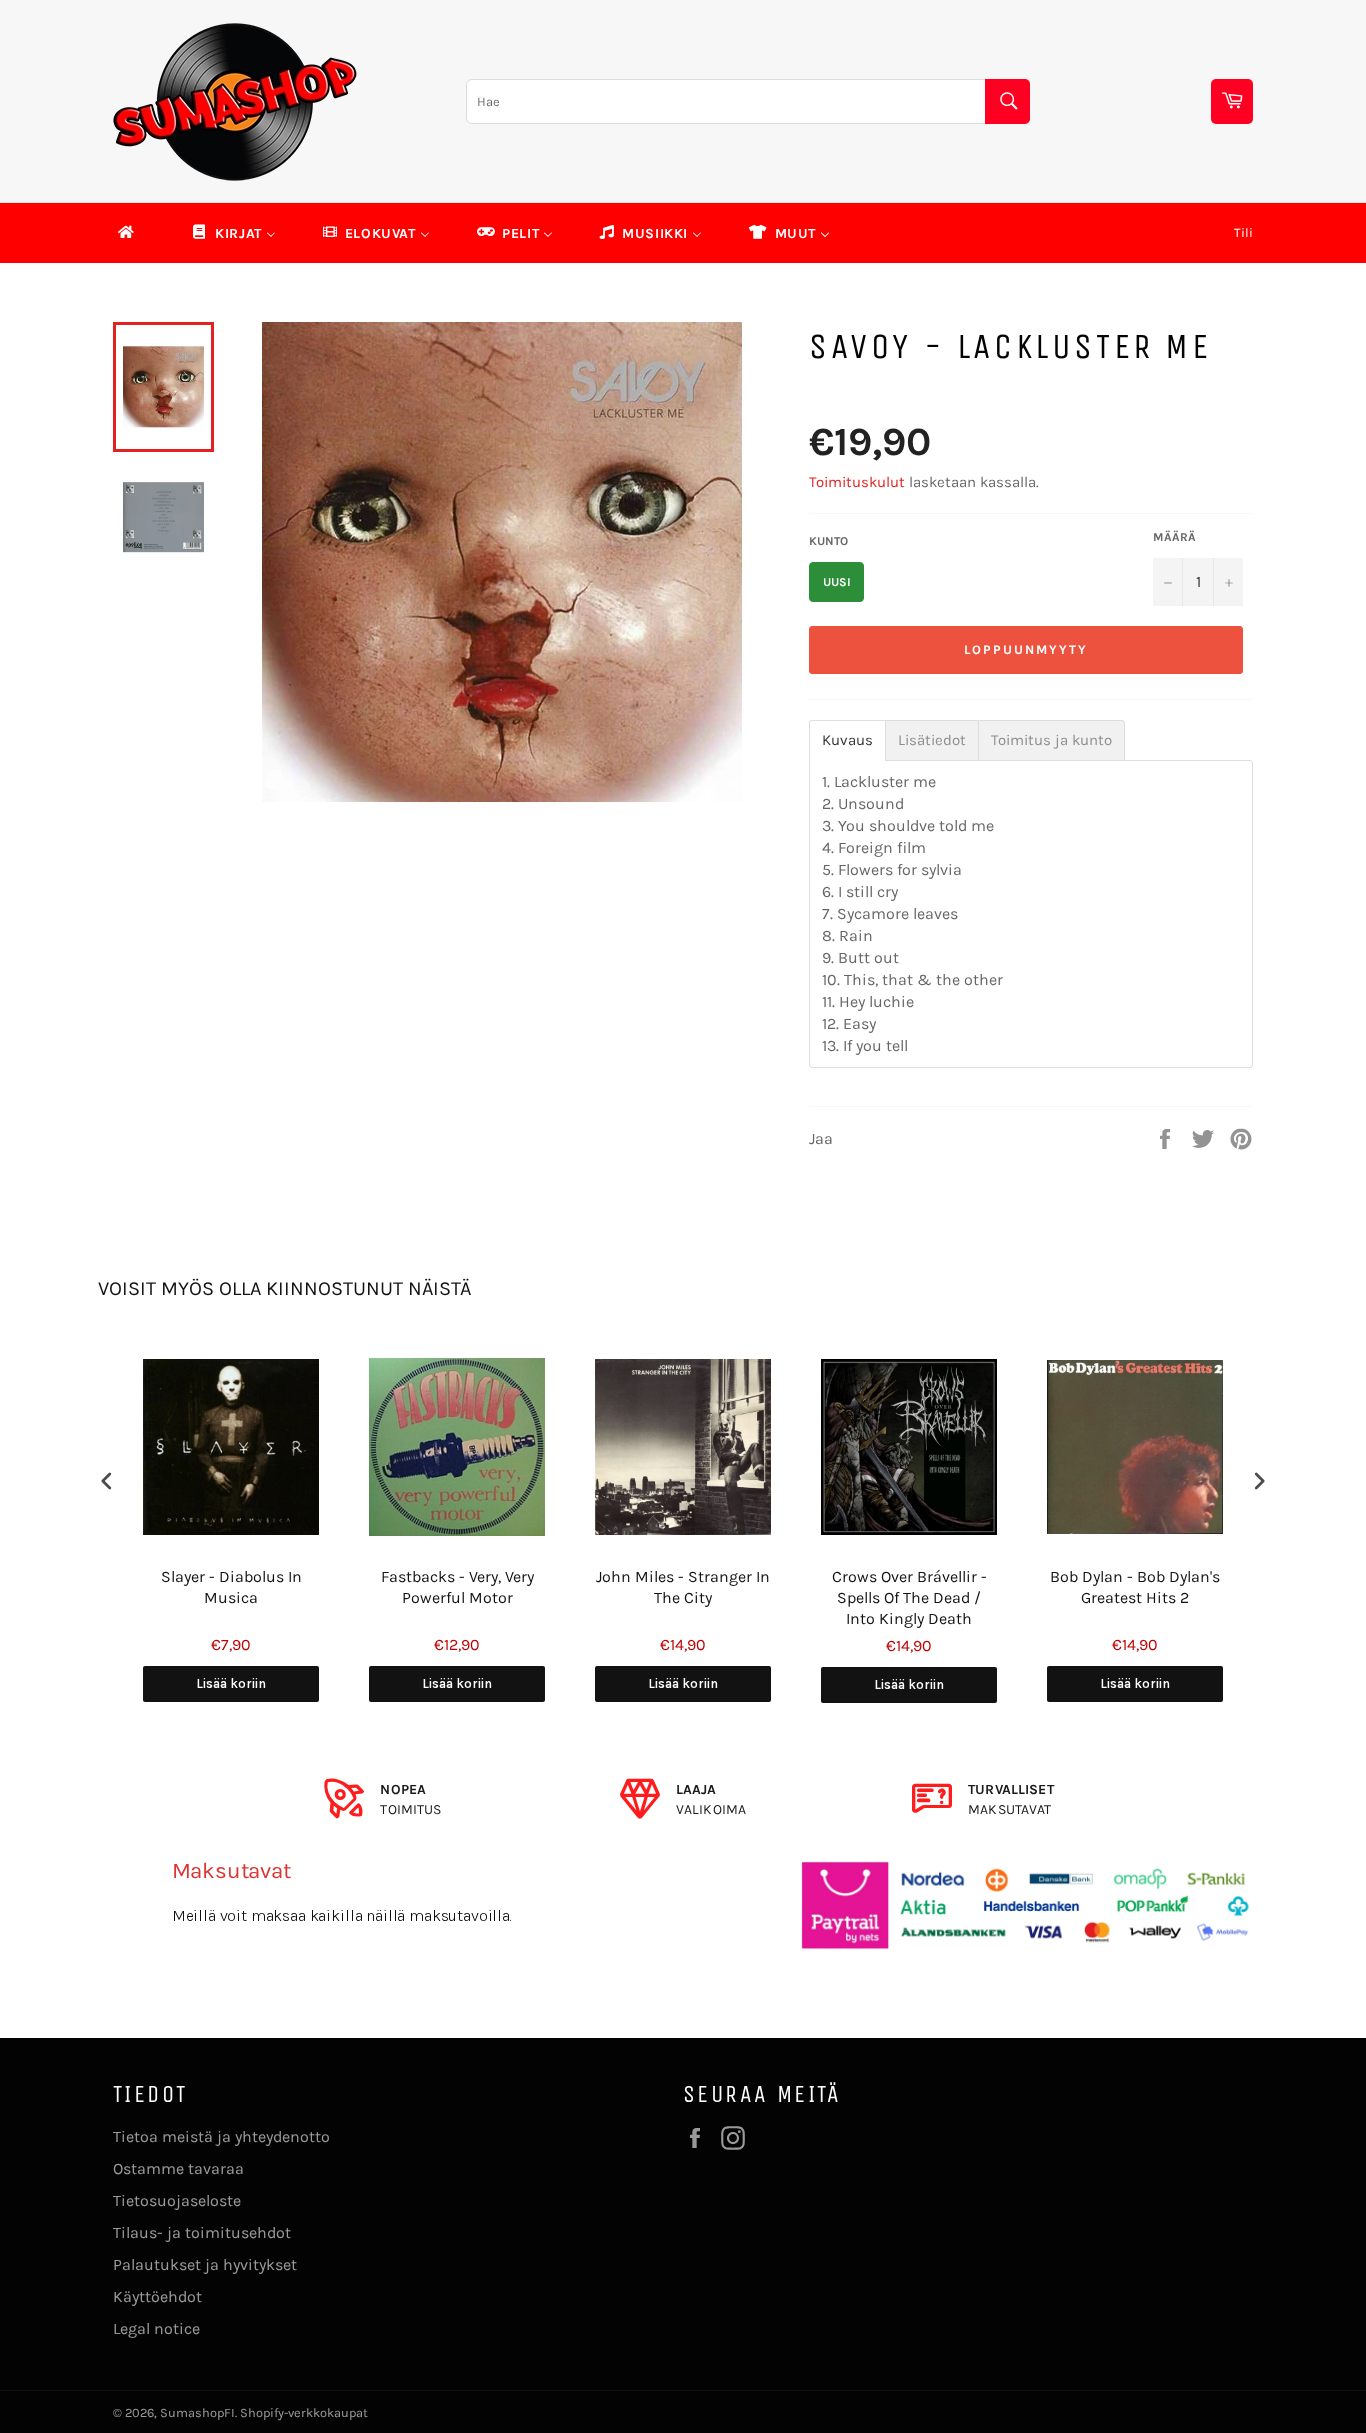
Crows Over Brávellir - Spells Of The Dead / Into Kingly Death (909, 1597)
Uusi (837, 582)
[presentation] (107, 1481)
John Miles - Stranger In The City (683, 1587)
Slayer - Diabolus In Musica (231, 1587)
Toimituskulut (857, 482)
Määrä (1174, 537)
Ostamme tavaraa (178, 2168)
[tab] (847, 740)
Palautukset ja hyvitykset (205, 2264)
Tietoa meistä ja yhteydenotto (221, 2136)
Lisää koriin (231, 1683)
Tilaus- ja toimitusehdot (202, 2232)
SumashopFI (197, 2412)
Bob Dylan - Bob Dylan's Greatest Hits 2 (1135, 1587)
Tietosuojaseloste (177, 2200)
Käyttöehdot (157, 2296)
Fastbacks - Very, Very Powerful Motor (457, 1587)
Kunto (828, 541)
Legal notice (156, 2328)
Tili (1243, 232)
